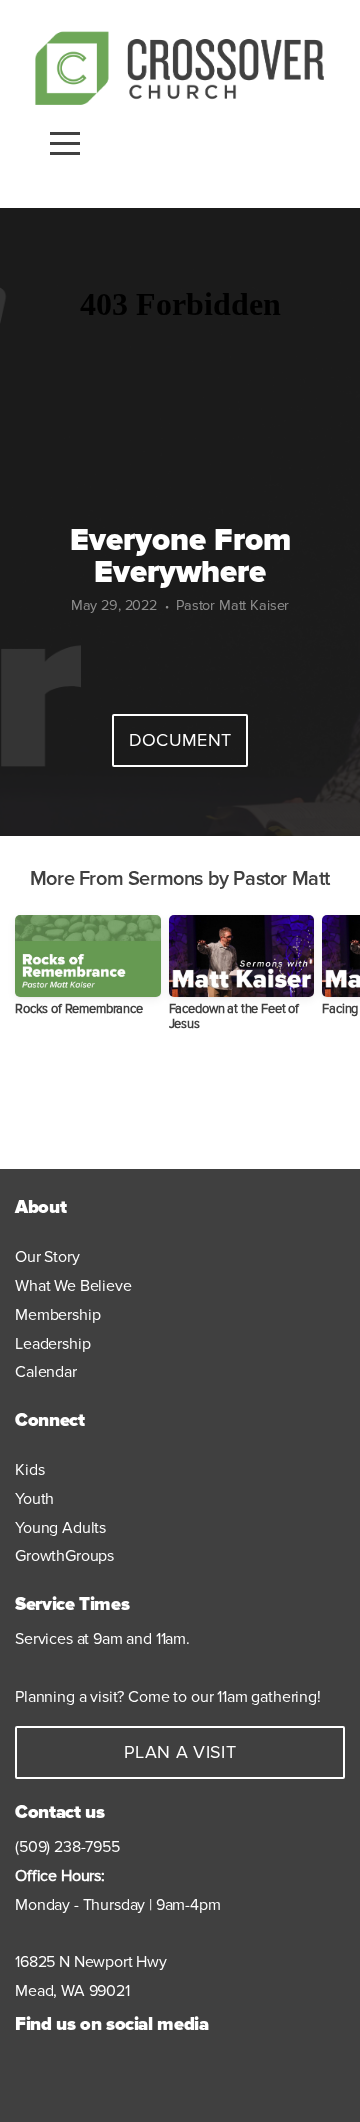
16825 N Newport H (81, 1962)
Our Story (47, 1257)
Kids (31, 1470)
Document (180, 740)
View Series (180, 1104)
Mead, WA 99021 (72, 1991)
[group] (88, 973)
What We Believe (73, 1286)
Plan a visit (180, 1752)
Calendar (46, 1372)
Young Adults (60, 1528)
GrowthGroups (64, 1556)
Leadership (52, 1344)
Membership (57, 1315)
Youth (36, 1499)
